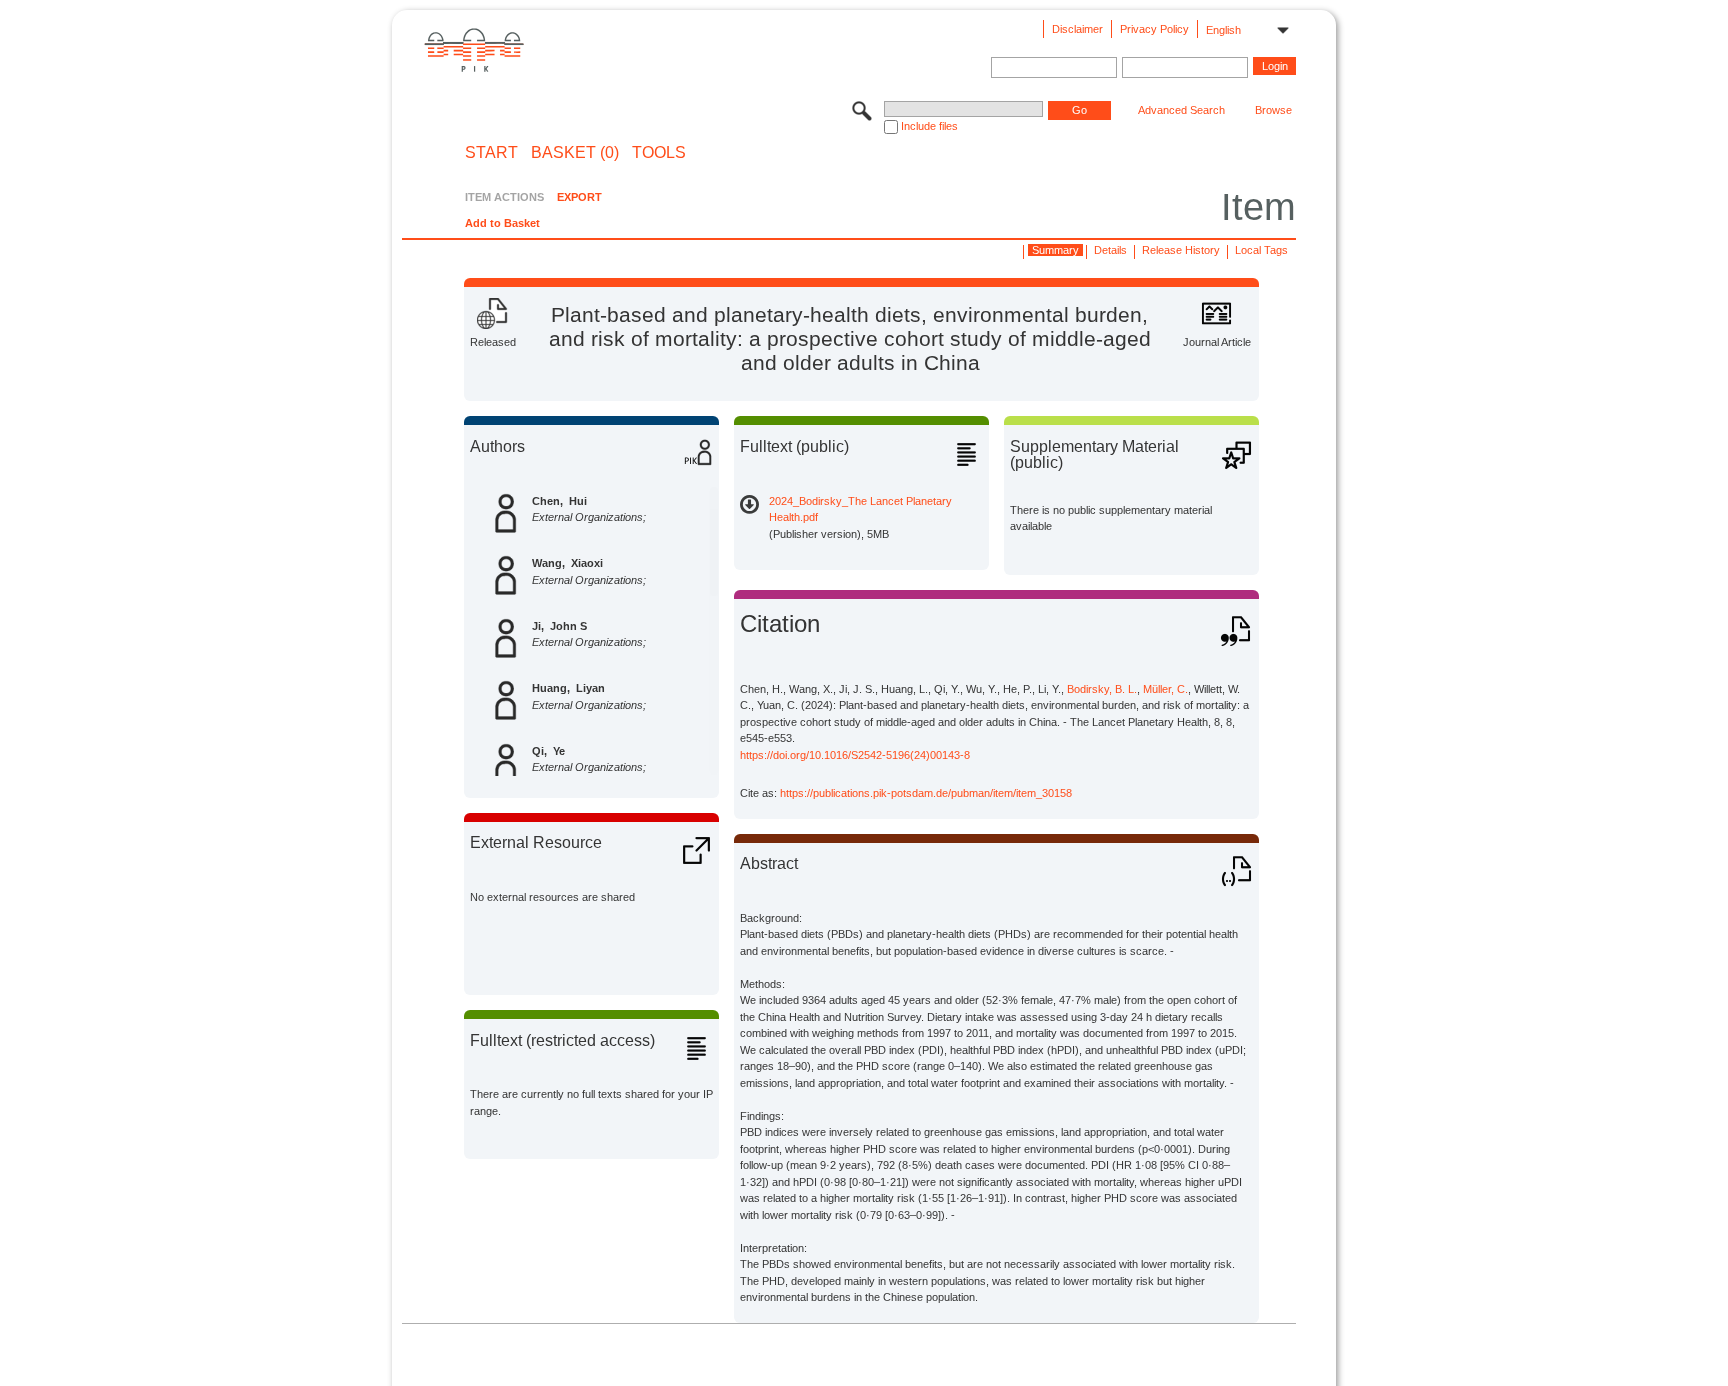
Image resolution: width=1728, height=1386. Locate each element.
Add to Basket (502, 223)
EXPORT (579, 197)
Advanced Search (1181, 110)
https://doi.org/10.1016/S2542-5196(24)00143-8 (855, 755)
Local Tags (1261, 250)
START (491, 153)
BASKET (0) (575, 153)
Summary (1055, 250)
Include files (929, 126)
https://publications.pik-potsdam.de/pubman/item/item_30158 (926, 793)
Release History (1181, 250)
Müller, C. (1165, 689)
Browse (1273, 110)
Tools (659, 153)
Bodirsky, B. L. (1102, 689)
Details (1110, 250)
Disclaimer (1077, 29)
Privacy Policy (1154, 29)
